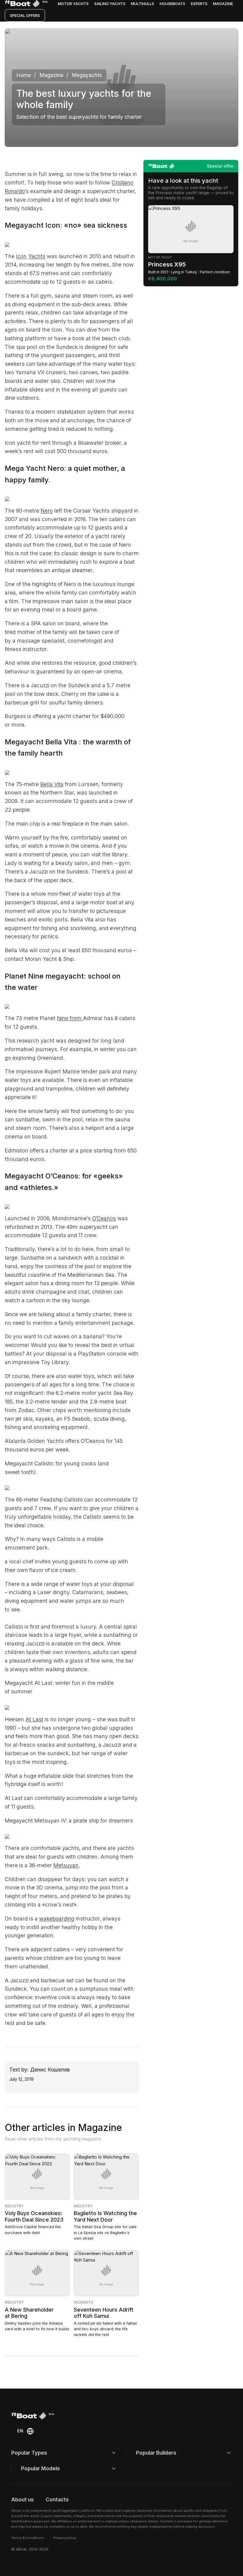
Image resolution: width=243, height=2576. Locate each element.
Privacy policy (65, 2538)
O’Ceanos (104, 1218)
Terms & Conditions (28, 2538)
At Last (34, 1719)
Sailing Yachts (110, 4)
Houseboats (172, 4)
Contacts (57, 2499)
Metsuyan (66, 1865)
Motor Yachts (73, 4)
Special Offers (25, 15)
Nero (47, 511)
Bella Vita (52, 784)
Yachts (37, 256)
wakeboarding (57, 1919)
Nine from (70, 1018)
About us (23, 2499)
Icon (21, 256)
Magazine (223, 4)
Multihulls (143, 4)
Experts (199, 4)
